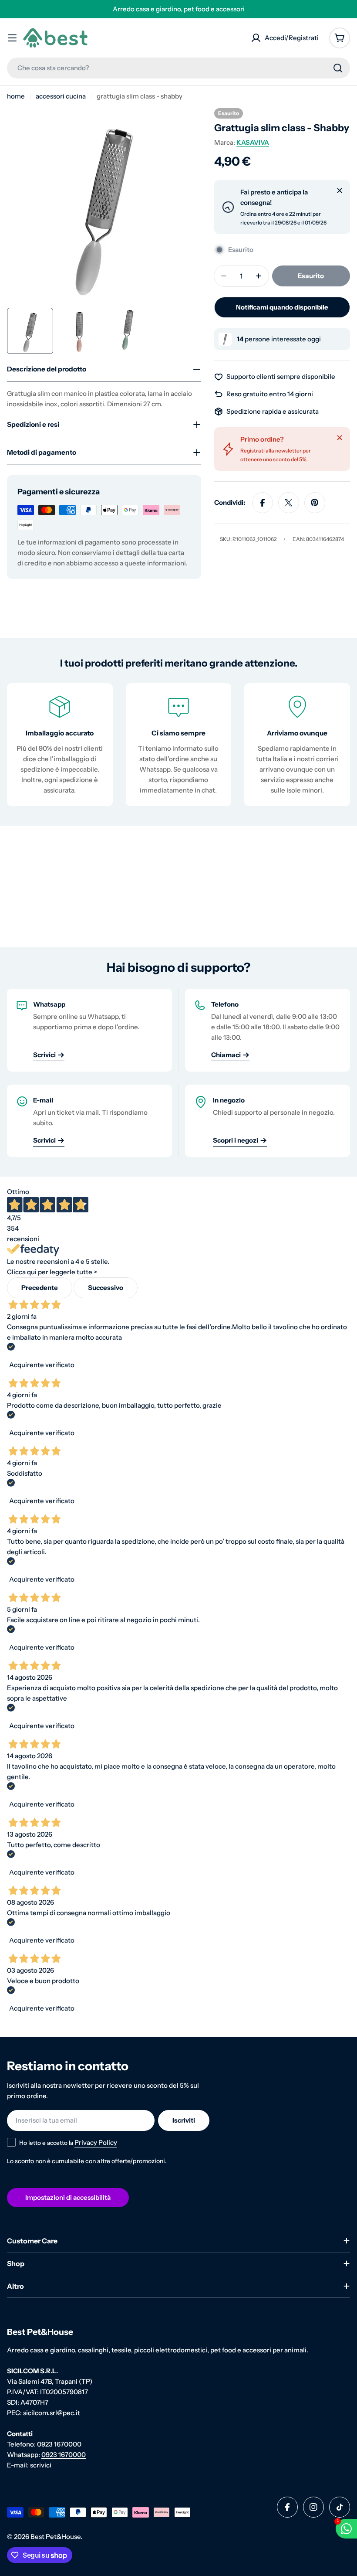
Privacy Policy (182, 1422)
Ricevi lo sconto (178, 1397)
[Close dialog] (265, 1193)
